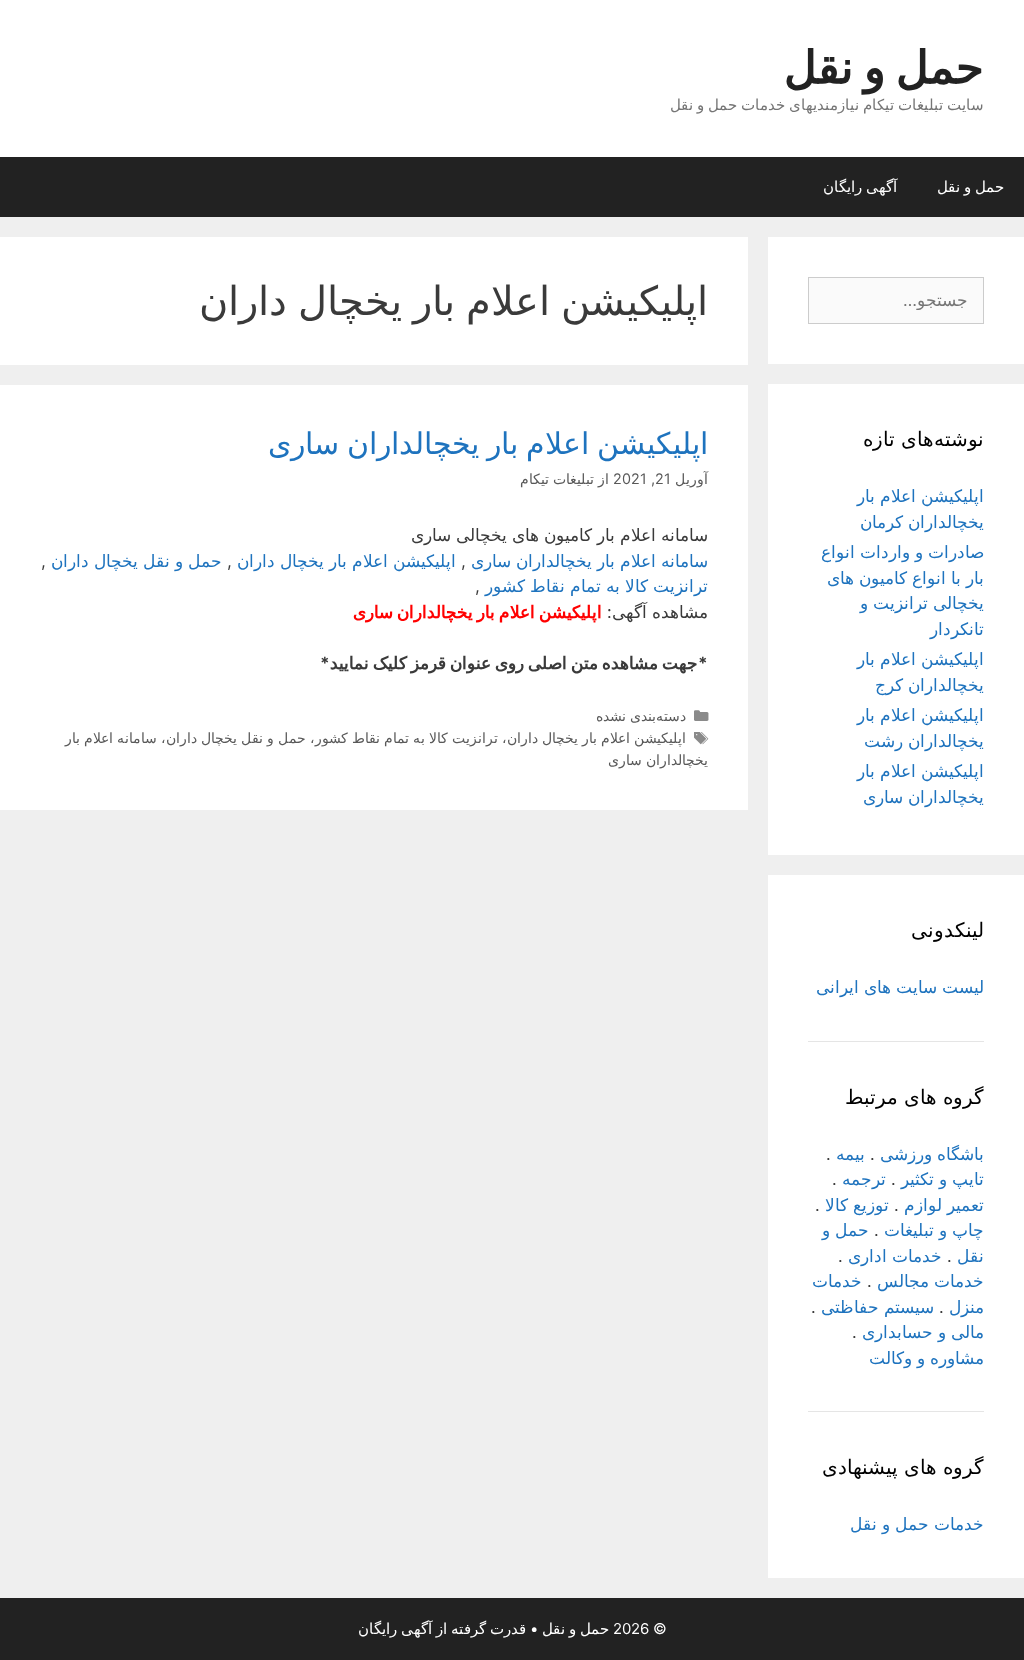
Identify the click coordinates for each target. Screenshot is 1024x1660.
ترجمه (864, 1179)
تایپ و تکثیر (942, 1179)
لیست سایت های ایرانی (900, 987)
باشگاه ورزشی (932, 1154)
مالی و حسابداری (923, 1332)
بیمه (850, 1154)
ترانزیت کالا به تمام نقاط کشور (596, 586)
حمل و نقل (884, 66)
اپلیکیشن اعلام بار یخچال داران (346, 561)
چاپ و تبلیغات (934, 1230)
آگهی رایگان (860, 186)
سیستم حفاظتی (877, 1307)
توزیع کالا (857, 1205)
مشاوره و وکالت (926, 1358)
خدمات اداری (895, 1256)
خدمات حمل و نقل (917, 1524)
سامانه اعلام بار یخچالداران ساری (589, 561)
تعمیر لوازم (944, 1205)
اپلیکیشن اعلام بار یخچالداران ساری (488, 443)
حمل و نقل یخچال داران (136, 561)
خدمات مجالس (930, 1281)
